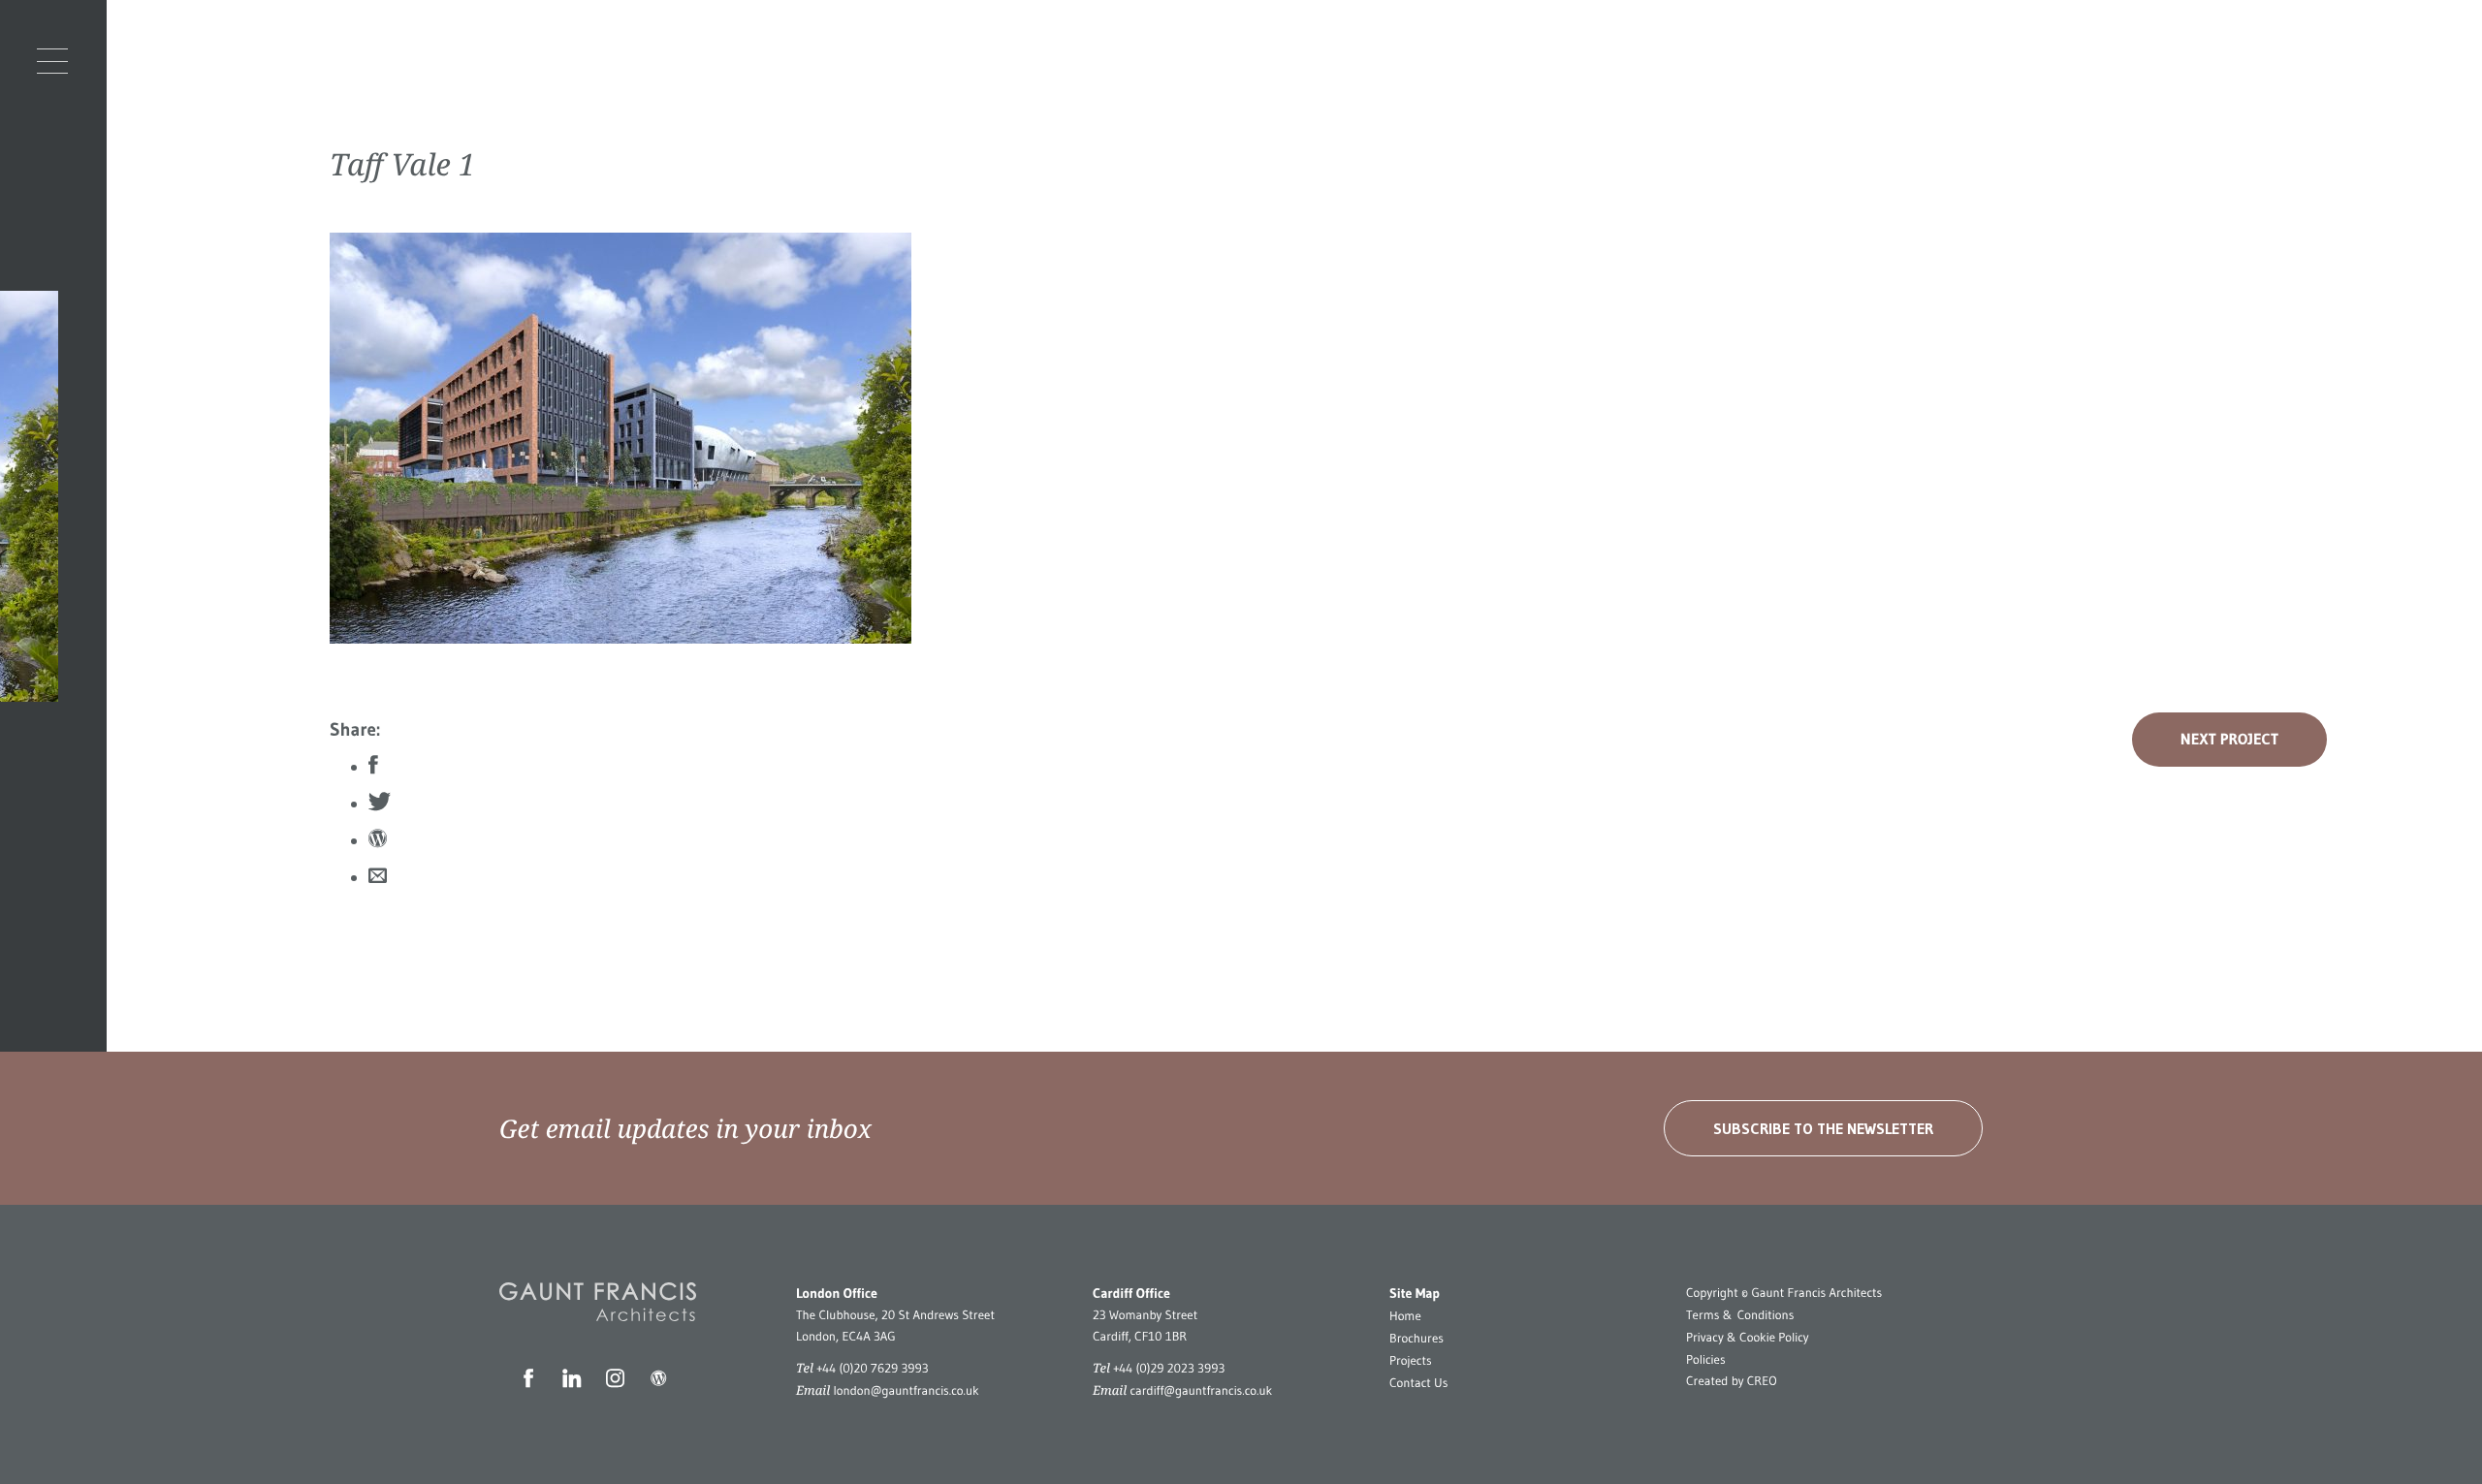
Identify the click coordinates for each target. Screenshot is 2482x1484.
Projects (1411, 1361)
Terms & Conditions (1740, 1315)
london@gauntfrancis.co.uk (906, 1391)
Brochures (1416, 1339)
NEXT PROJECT (2229, 740)
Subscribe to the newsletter (1823, 1128)
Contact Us (1418, 1383)
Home (1405, 1316)
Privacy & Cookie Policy (1748, 1338)
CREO (1762, 1381)
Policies (1706, 1360)
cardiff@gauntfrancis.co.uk (1201, 1391)
